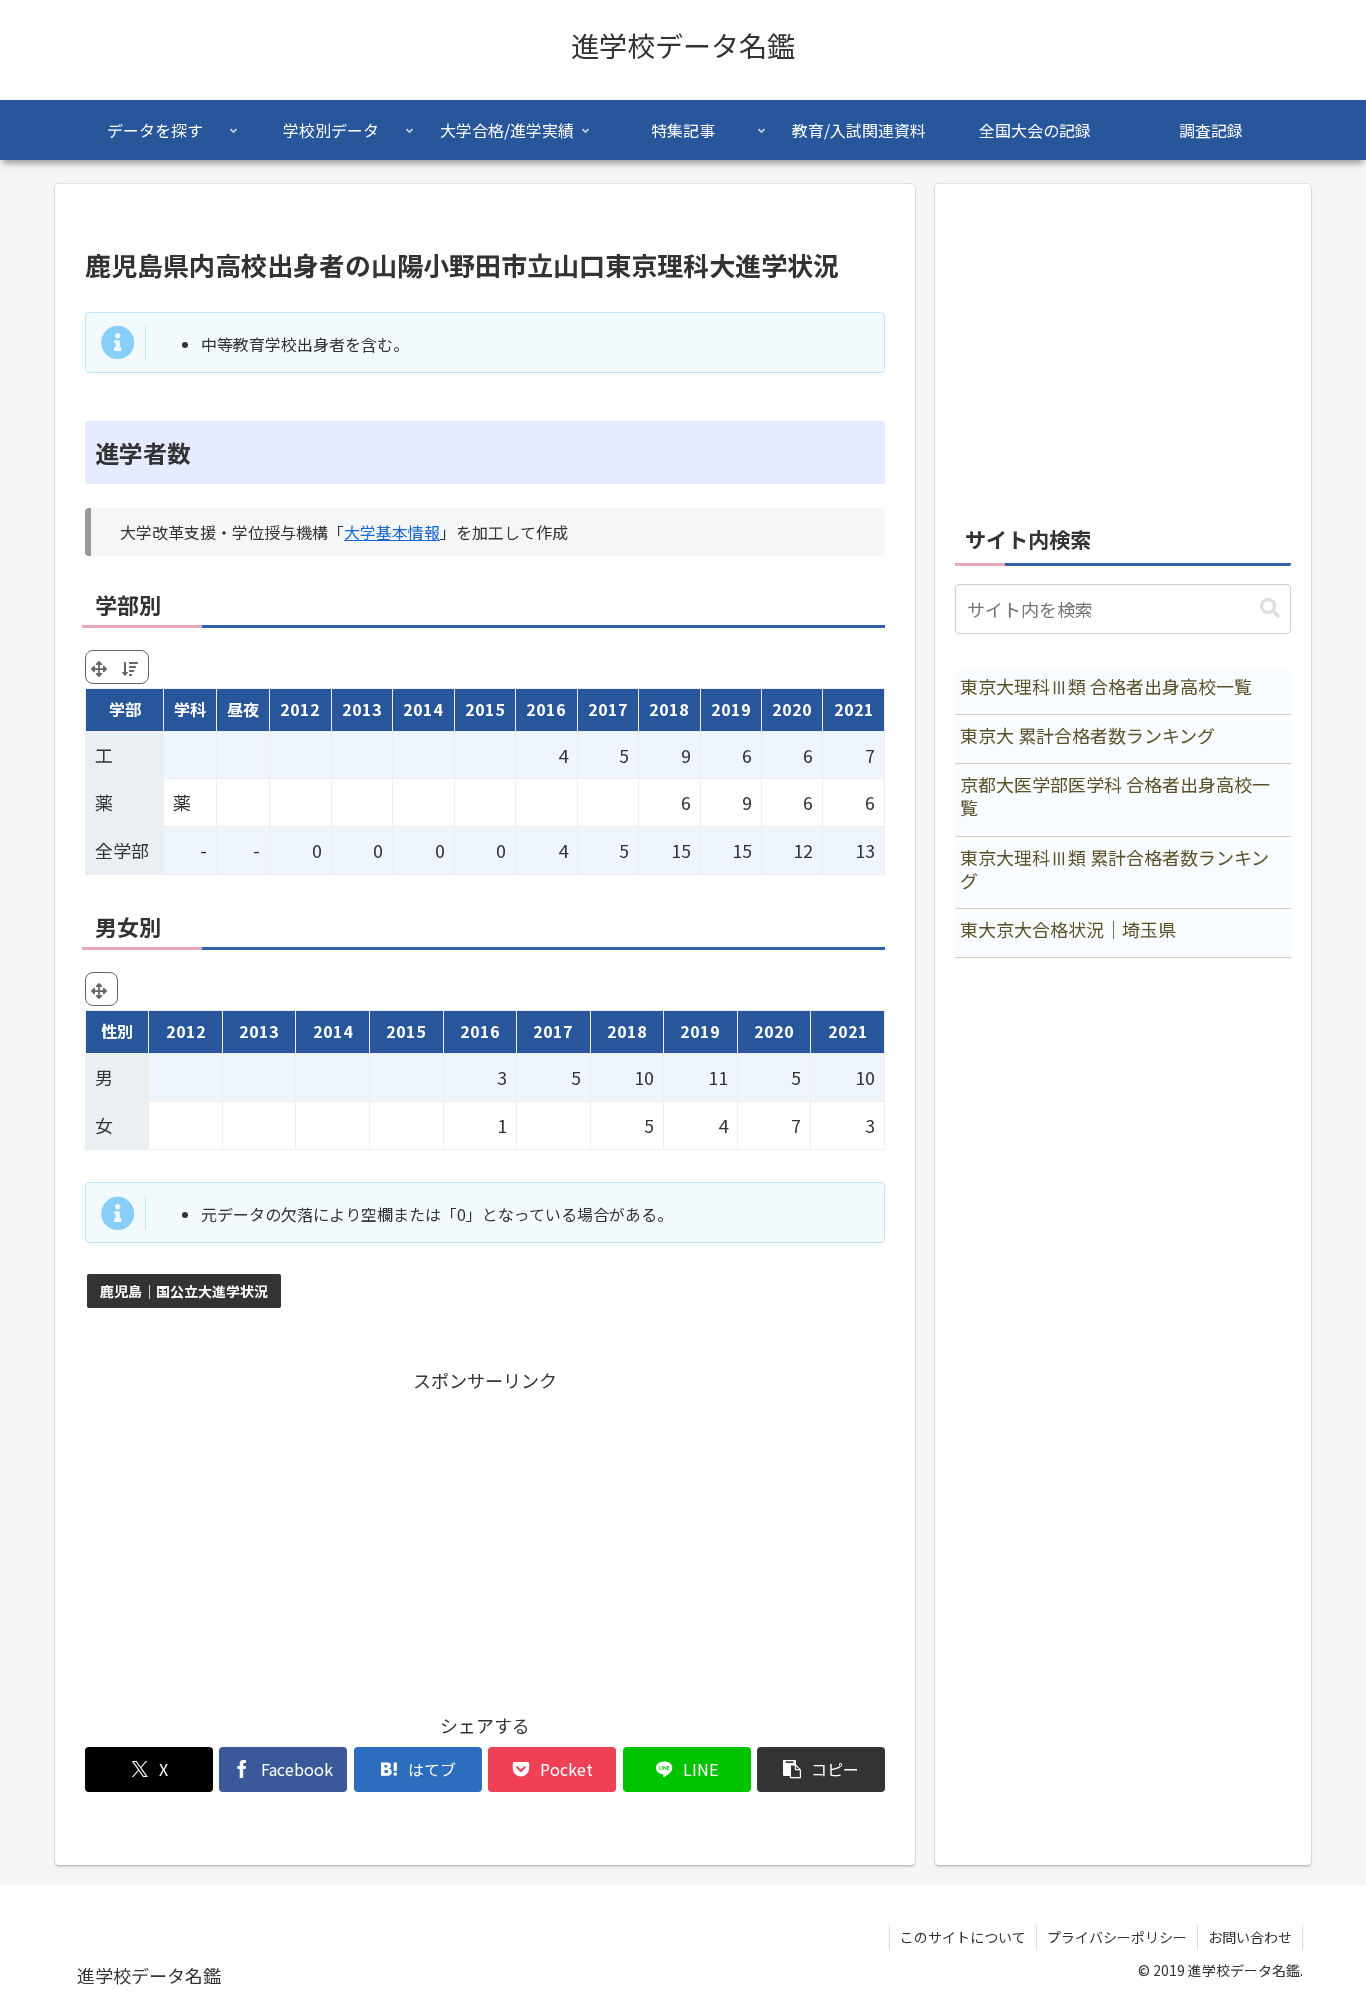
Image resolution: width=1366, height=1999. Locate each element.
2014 (423, 709)
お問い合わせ (1250, 1937)
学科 (190, 709)
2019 (731, 709)
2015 (485, 709)
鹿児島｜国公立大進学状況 (184, 1291)
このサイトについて (963, 1937)
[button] (821, 1769)
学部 (125, 709)
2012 (300, 709)
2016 (546, 709)
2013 (362, 709)
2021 (854, 709)
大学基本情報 (392, 532)
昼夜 (243, 709)
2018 (669, 709)
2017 (608, 709)
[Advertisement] (485, 1536)
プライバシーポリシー (1117, 1937)
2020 (792, 709)
